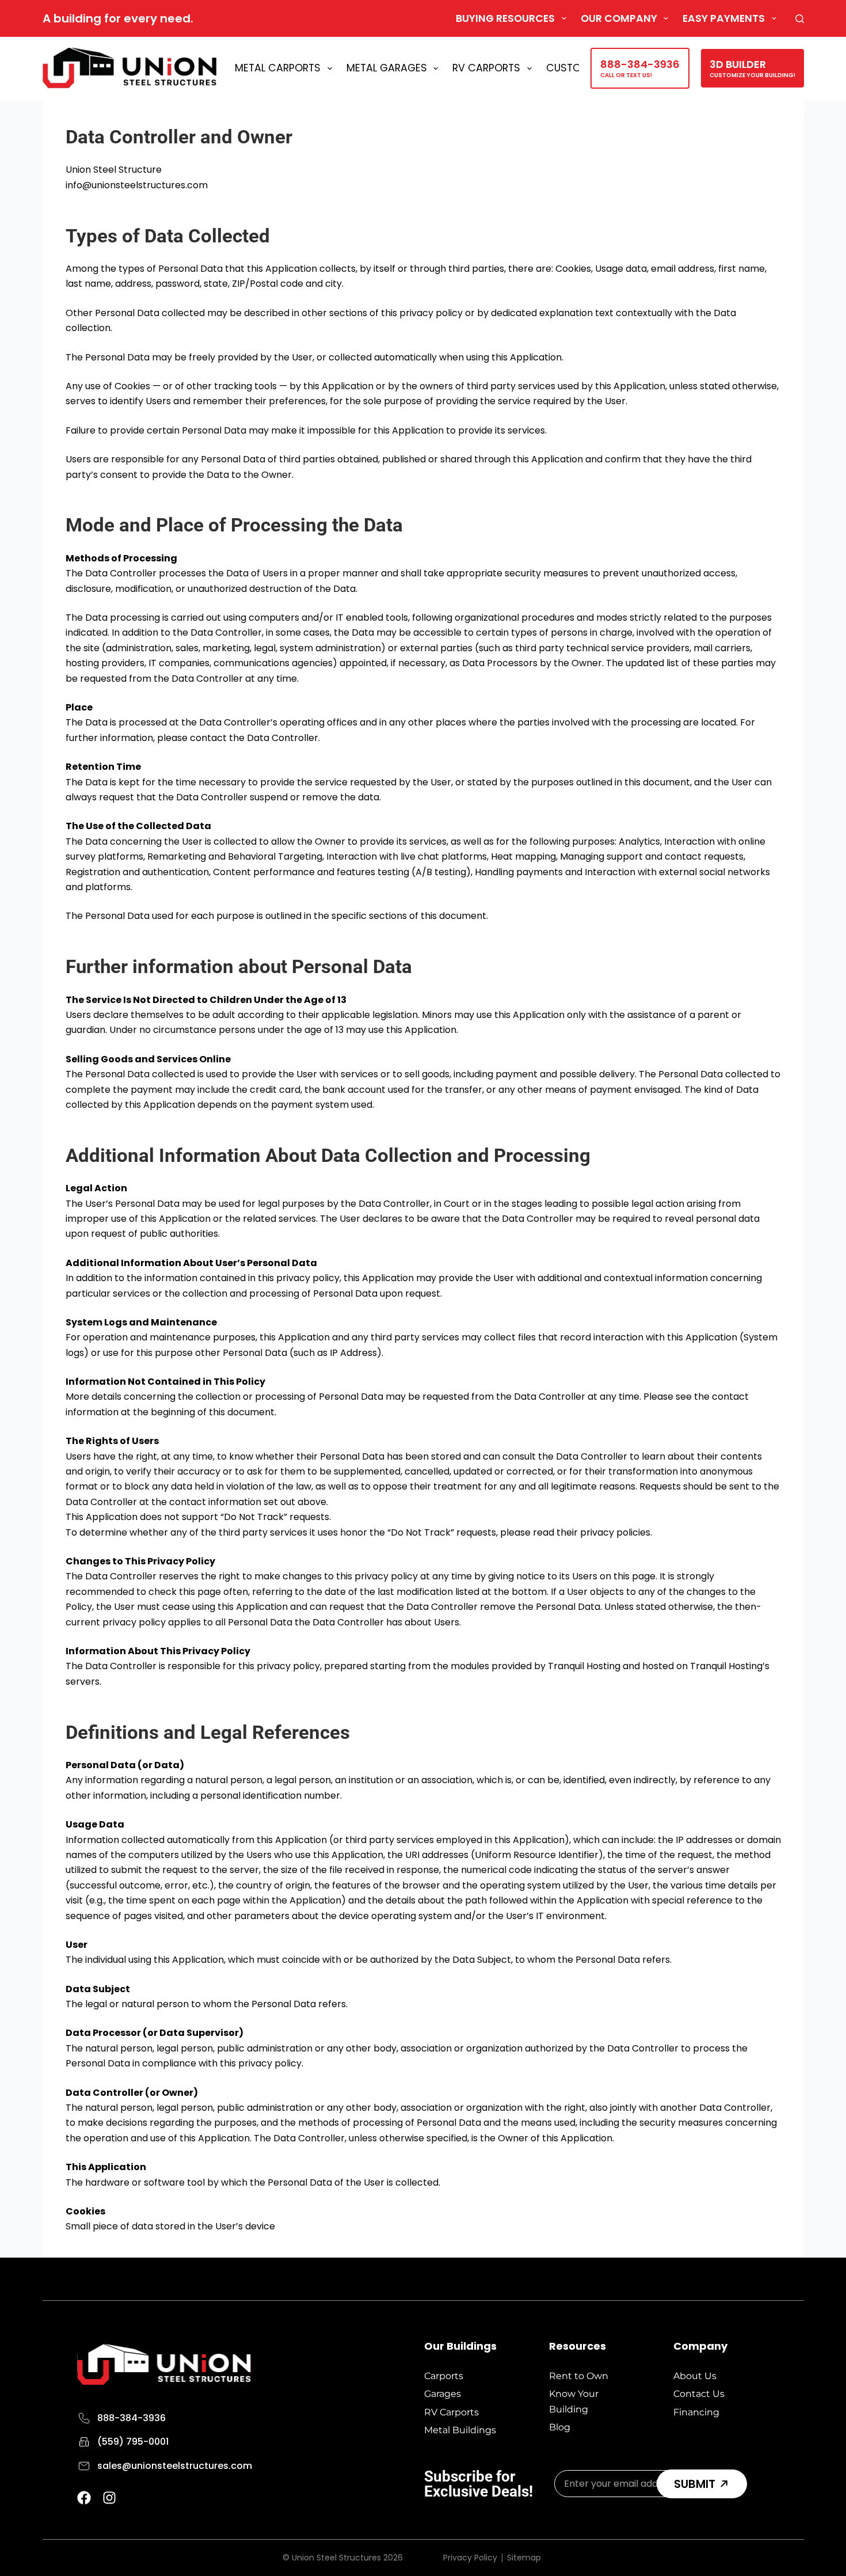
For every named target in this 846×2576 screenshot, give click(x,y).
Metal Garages (387, 68)
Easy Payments (724, 18)
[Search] (800, 19)
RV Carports (486, 68)
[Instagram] (109, 2498)
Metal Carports (278, 68)
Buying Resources (505, 18)
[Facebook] (84, 2498)
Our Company (619, 18)
